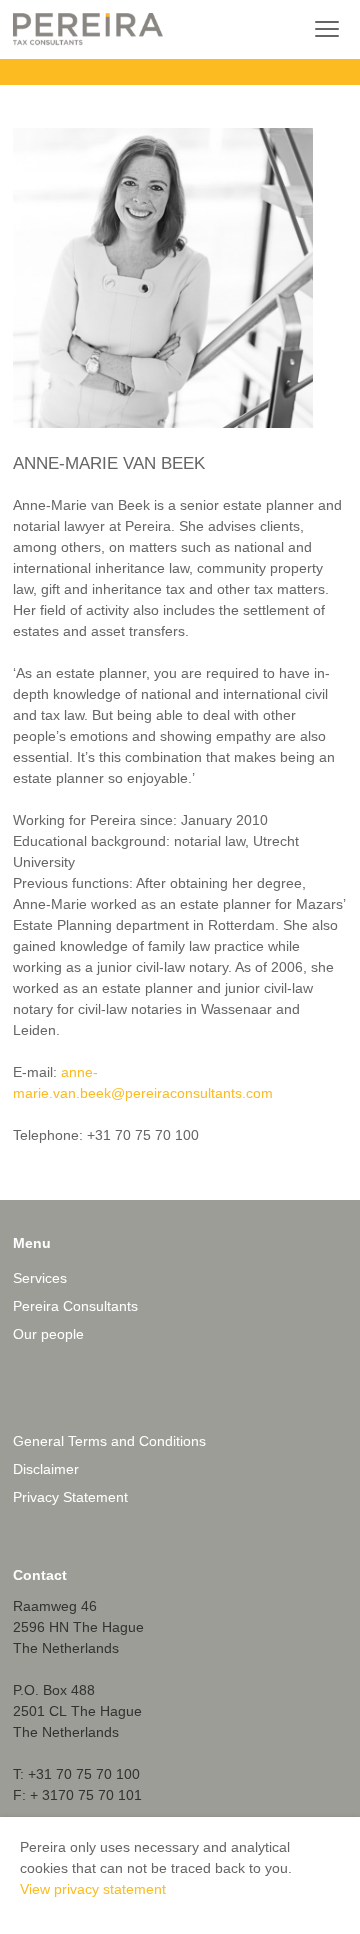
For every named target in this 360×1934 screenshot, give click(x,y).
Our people (48, 1334)
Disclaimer (46, 1469)
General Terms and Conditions (109, 1441)
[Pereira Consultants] (88, 29)
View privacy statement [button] (93, 1889)
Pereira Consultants (75, 1306)
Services (40, 1278)
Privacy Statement (70, 1497)
